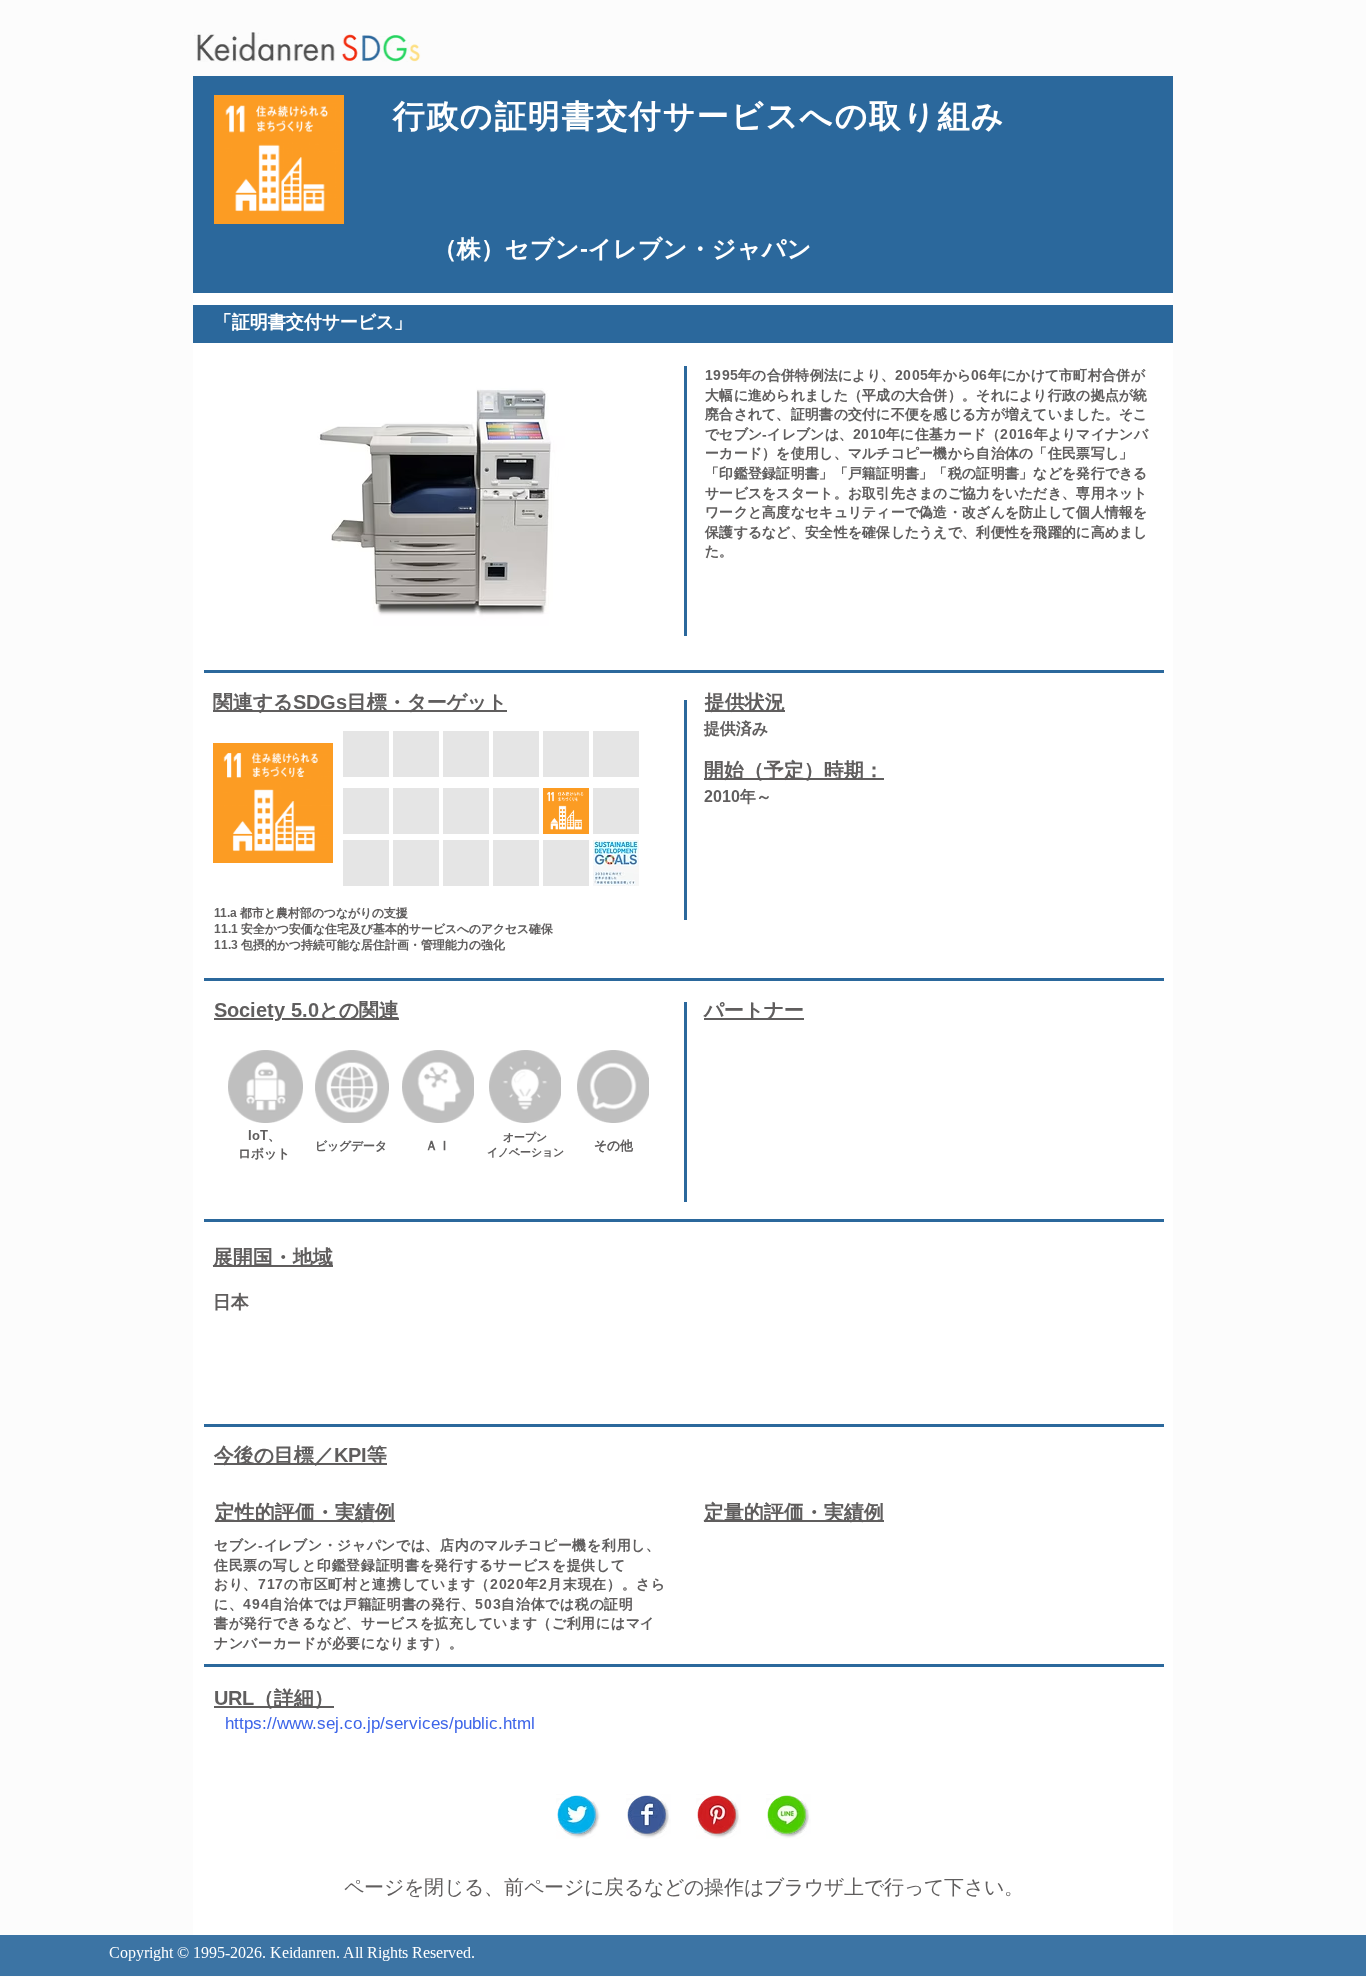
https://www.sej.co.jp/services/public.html (380, 1723)
